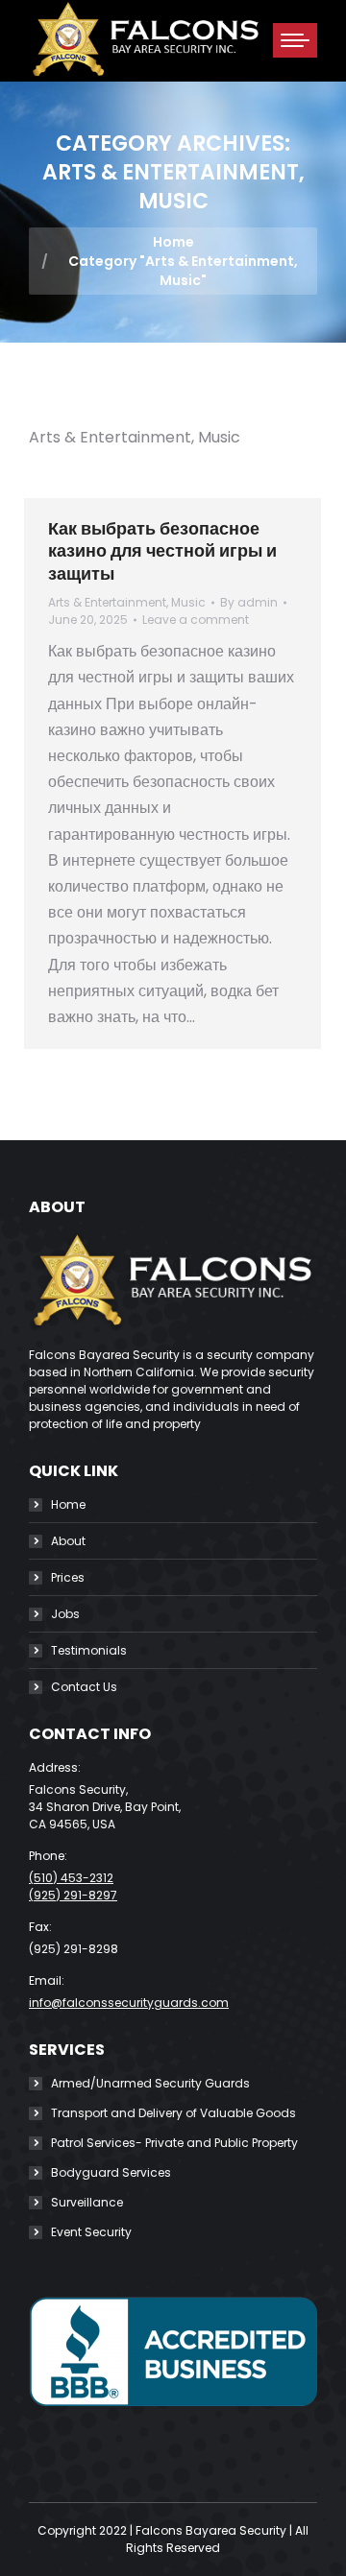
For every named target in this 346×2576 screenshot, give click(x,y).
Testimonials (89, 1650)
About (68, 1541)
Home (68, 1504)
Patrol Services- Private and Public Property (174, 2143)
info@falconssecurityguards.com (129, 2003)
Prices (68, 1577)
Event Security (91, 2232)
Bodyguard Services (111, 2172)
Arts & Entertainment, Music (127, 602)
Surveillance (87, 2202)
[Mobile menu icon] (295, 40)
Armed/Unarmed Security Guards (150, 2083)
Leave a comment (196, 620)
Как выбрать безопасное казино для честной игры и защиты (162, 551)
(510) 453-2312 (71, 1878)
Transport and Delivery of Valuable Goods (173, 2113)
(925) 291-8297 (73, 1895)
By (249, 602)
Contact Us (84, 1687)
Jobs (65, 1614)
